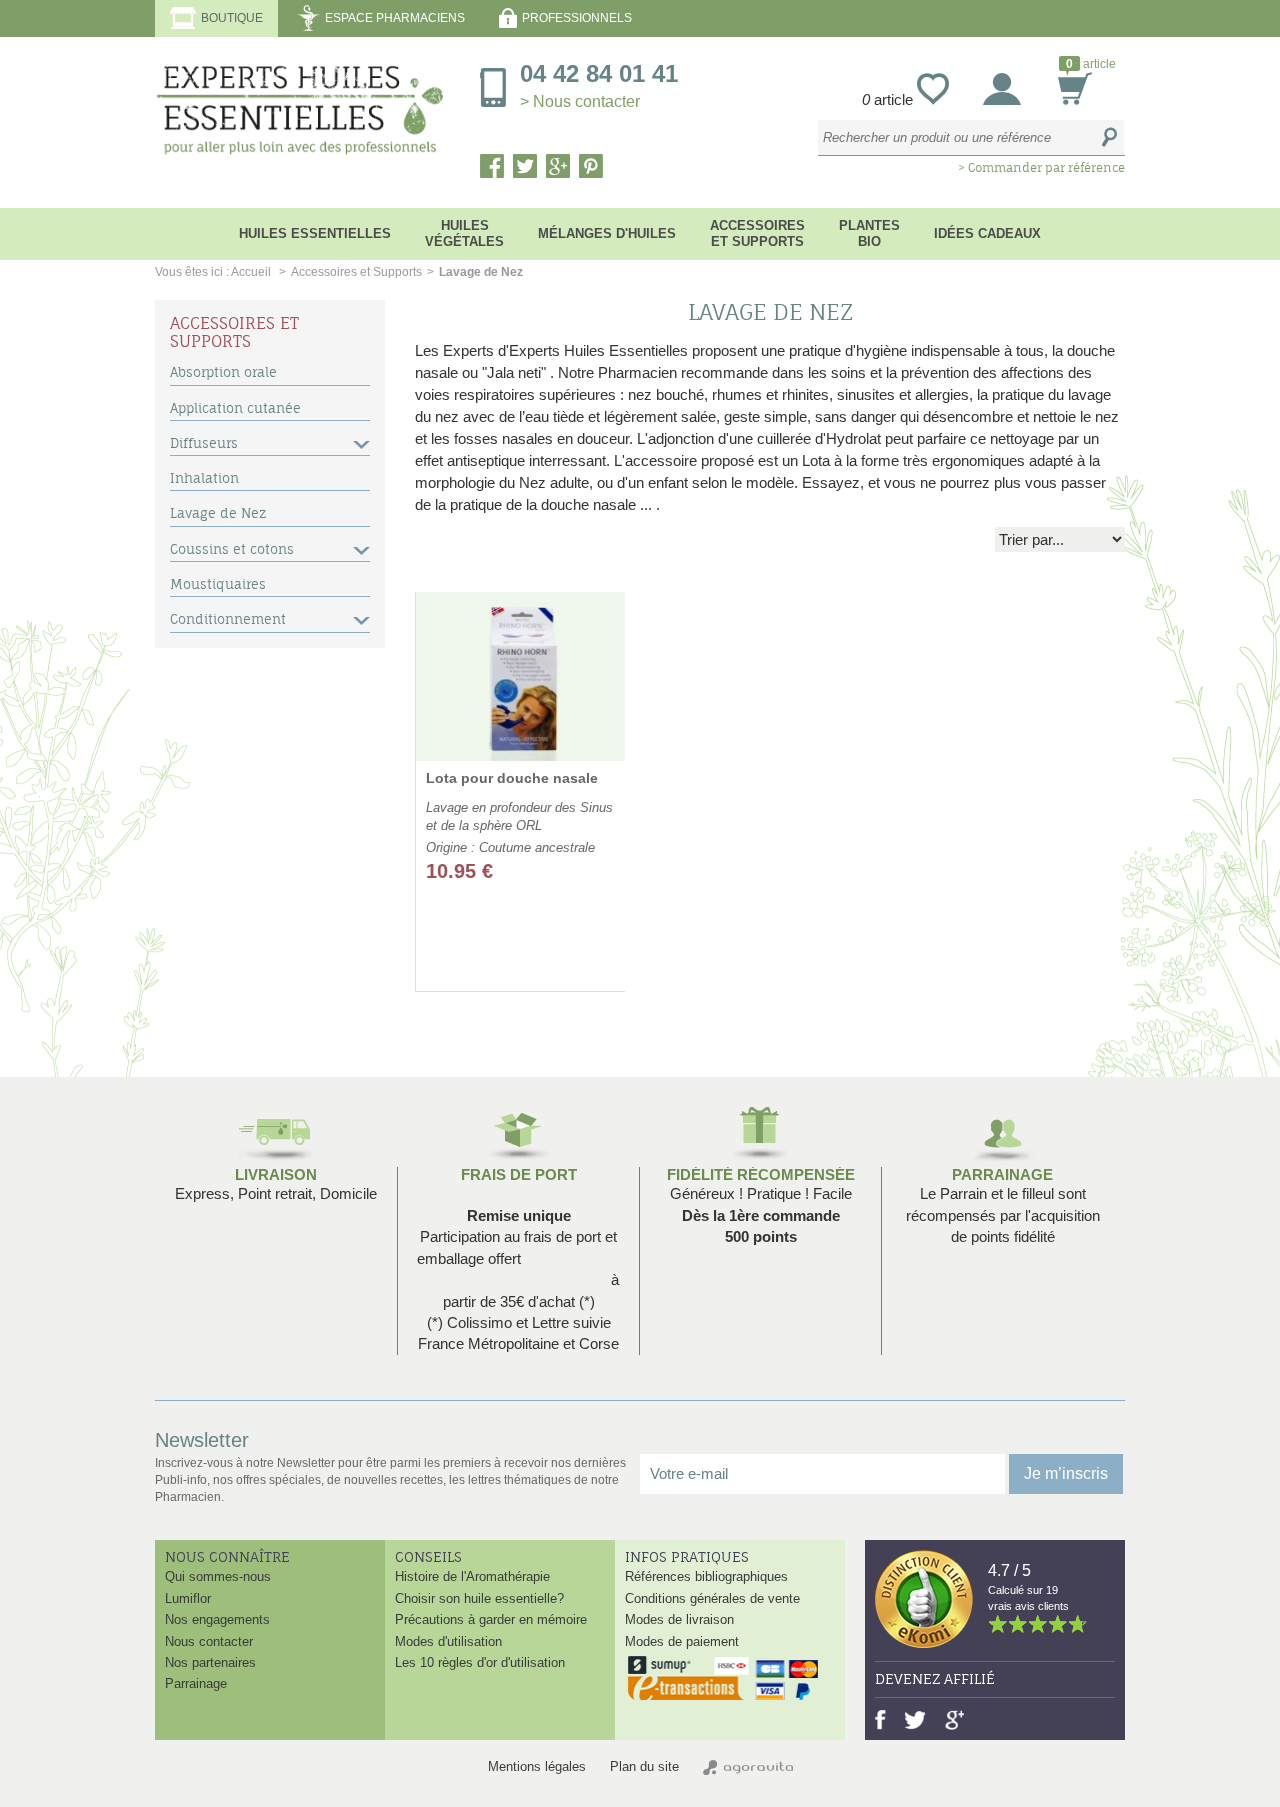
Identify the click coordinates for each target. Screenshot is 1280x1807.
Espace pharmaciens (395, 18)
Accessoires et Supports (757, 233)
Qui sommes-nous (218, 1576)
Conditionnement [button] (228, 619)
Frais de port (519, 1174)
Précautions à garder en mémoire (491, 1619)
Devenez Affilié (935, 1679)
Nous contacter (209, 1641)
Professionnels (577, 18)
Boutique (232, 18)
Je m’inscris (1066, 1473)
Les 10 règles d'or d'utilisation (480, 1662)
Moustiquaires (218, 584)
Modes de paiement (682, 1641)
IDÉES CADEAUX (987, 233)
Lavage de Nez (218, 513)
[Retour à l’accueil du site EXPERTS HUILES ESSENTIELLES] (302, 114)
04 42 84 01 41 (599, 85)
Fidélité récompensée (761, 1174)
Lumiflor (188, 1598)
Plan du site (644, 1766)
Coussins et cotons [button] (232, 549)
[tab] (270, 375)
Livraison (276, 1174)
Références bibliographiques (706, 1576)
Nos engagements (217, 1619)
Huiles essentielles (315, 233)
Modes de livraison (679, 1619)
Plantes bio (869, 233)
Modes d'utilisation (448, 1641)
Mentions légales (537, 1766)
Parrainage (1002, 1174)
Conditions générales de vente (712, 1598)
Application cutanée (235, 408)
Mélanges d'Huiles (607, 233)
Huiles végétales (464, 233)
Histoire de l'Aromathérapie (472, 1576)
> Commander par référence (1041, 167)
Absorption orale (223, 372)
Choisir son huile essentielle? (479, 1598)
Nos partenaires (210, 1662)
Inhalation (204, 478)
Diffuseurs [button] (204, 443)
